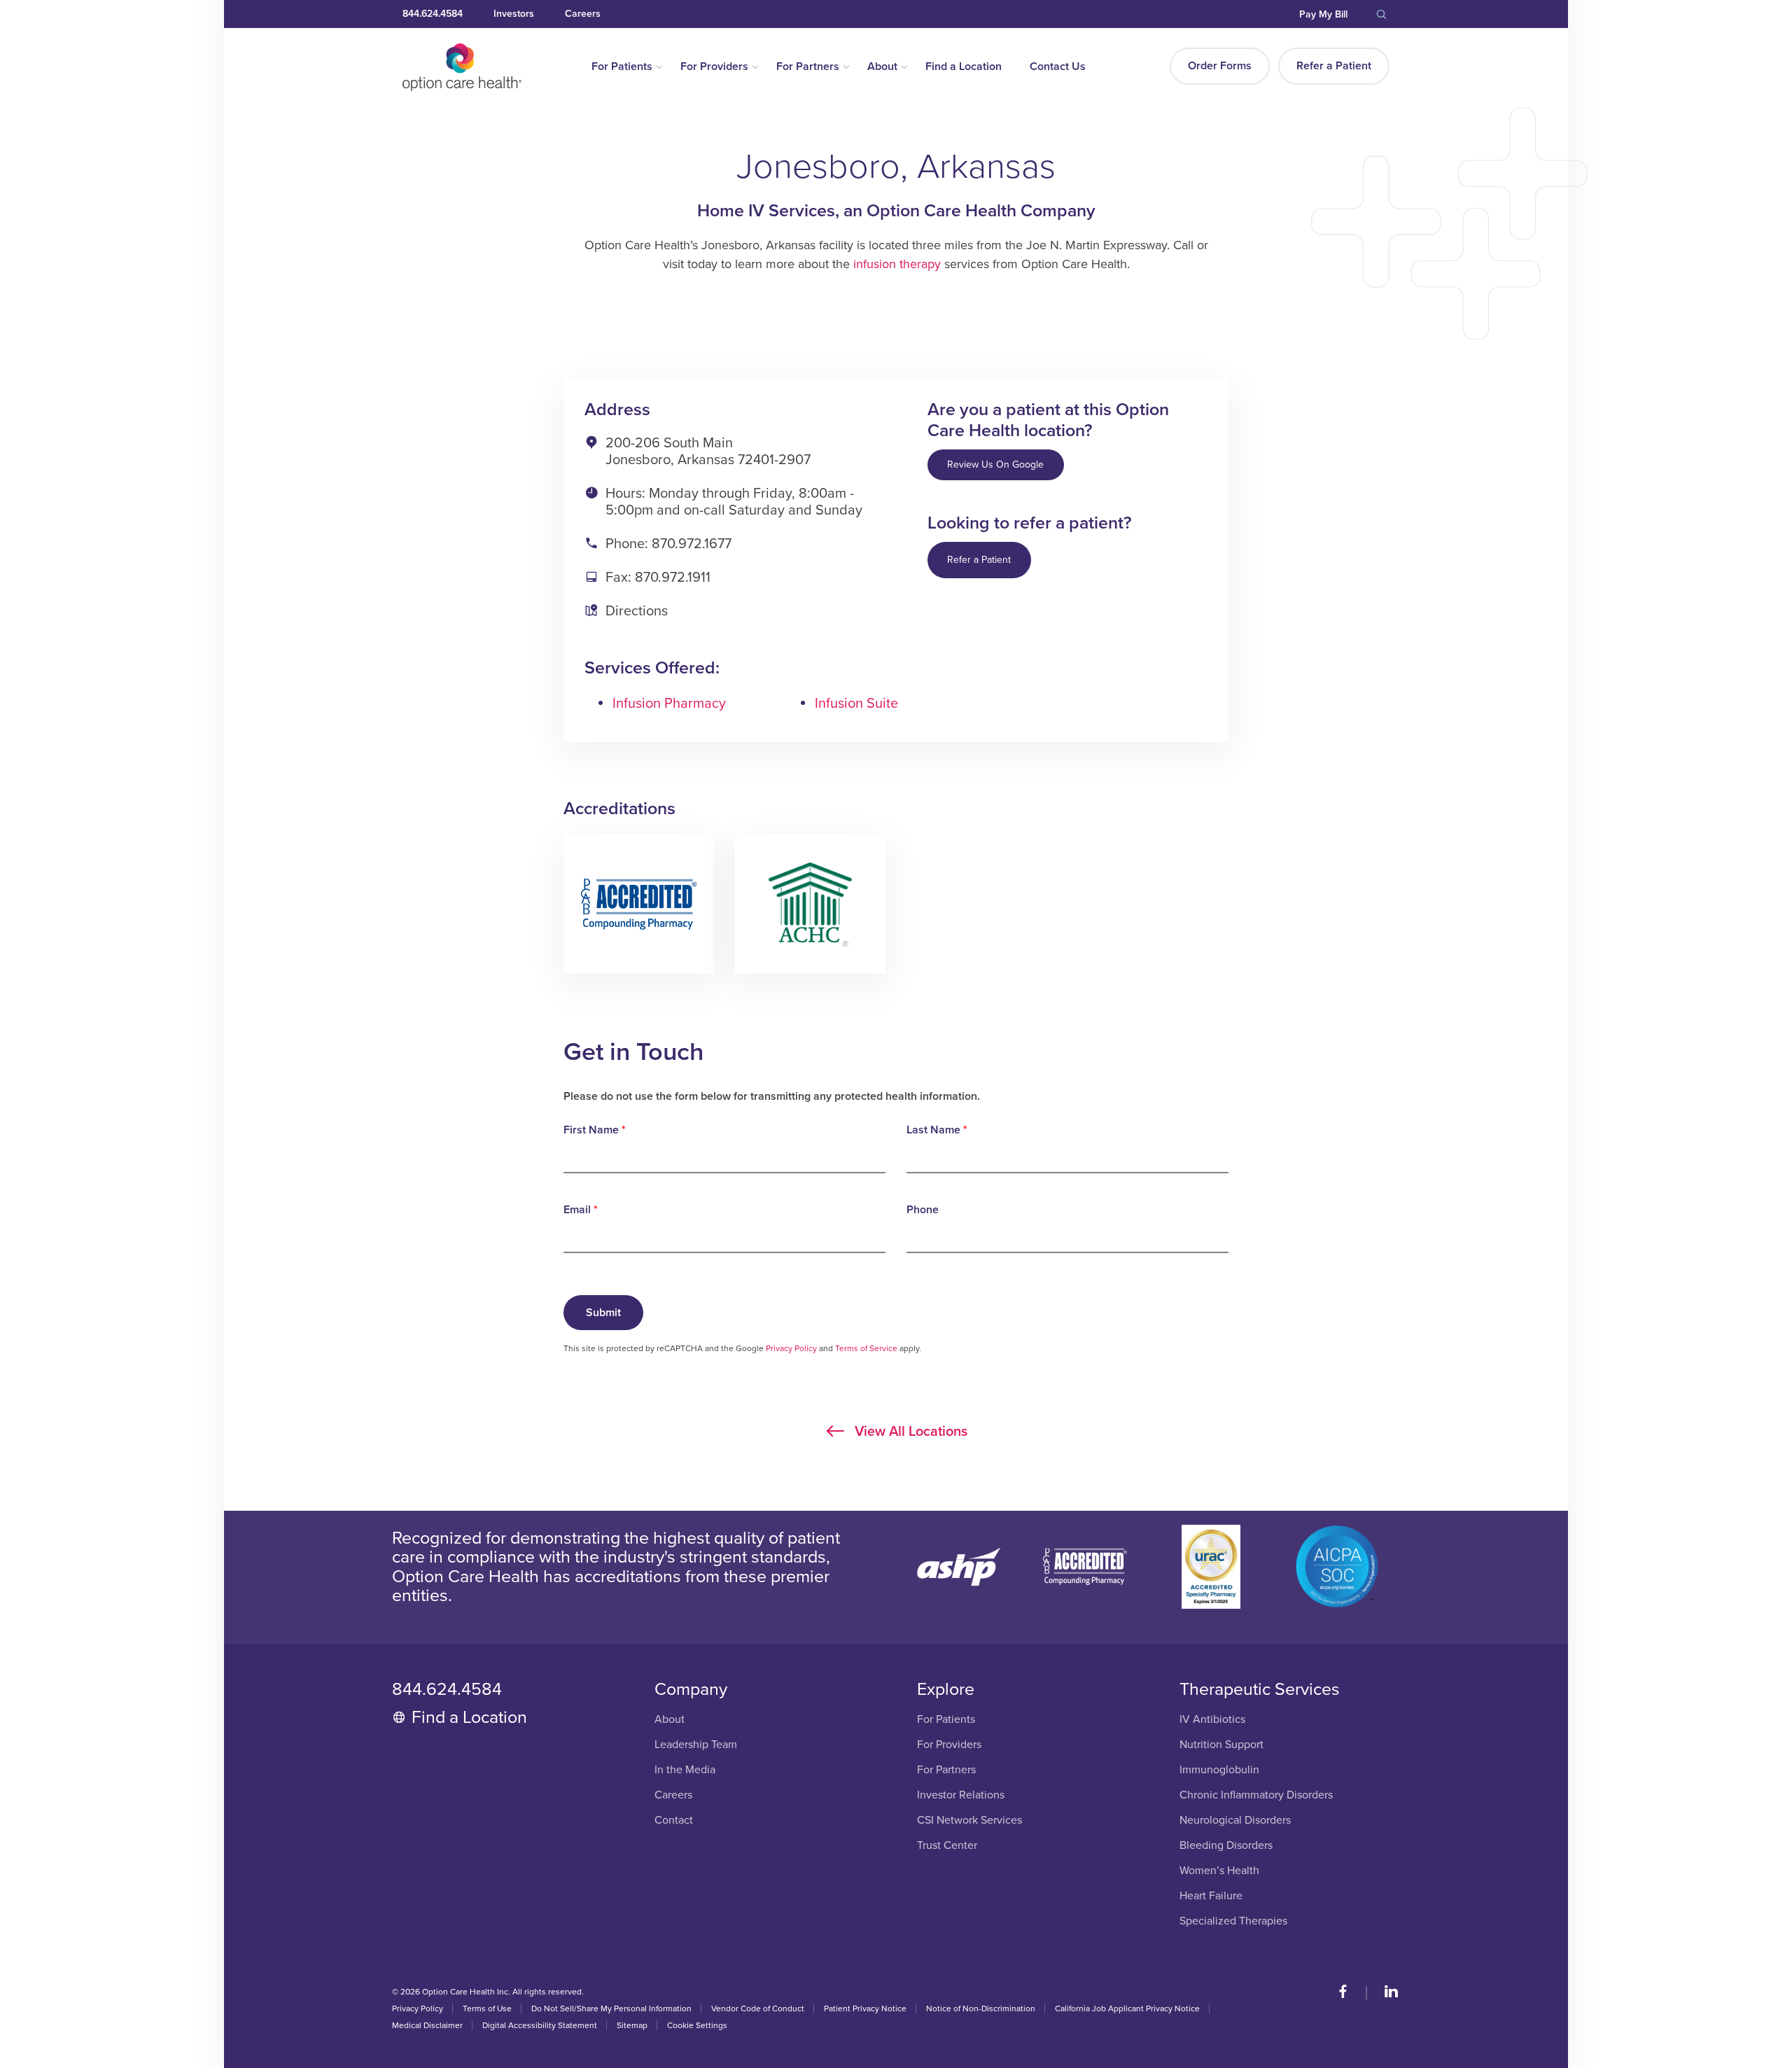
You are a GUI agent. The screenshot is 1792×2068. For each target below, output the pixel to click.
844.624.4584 (433, 14)
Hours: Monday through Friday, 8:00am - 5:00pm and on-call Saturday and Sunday (734, 502)
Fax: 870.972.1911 (658, 578)
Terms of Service (866, 1348)
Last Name (937, 1130)
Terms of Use (487, 2008)
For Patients (622, 67)
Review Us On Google (995, 464)
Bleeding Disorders (1226, 1846)
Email (581, 1210)
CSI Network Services (969, 1821)
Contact (674, 1821)
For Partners (808, 67)
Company (691, 1689)
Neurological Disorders (1235, 1821)
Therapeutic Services (1260, 1689)
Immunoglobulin (1219, 1770)
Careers (583, 14)
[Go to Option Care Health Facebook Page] (1350, 1993)
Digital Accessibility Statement (540, 2025)
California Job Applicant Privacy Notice (1127, 2008)
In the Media (685, 1770)
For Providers (714, 67)
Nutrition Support (1221, 1745)
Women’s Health (1219, 1871)
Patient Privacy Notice (865, 2008)
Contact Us (1058, 67)
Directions (637, 611)
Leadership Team (696, 1745)
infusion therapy (897, 264)
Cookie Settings (697, 2025)
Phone (923, 1210)
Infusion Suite (856, 704)
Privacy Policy (791, 1348)
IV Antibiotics (1212, 1720)
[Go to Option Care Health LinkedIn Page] (1384, 1993)
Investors (514, 14)
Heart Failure (1211, 1896)
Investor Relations (961, 1795)
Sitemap (632, 2025)
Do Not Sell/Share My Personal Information (611, 2008)
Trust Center (947, 1846)
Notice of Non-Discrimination (981, 2008)
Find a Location (964, 67)
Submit (603, 1313)
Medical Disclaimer (427, 2025)
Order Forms (1220, 66)
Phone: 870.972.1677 (668, 544)
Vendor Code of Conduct (758, 2008)
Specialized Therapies (1233, 1921)
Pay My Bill (1323, 14)
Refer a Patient (1334, 66)
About (882, 67)
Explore (946, 1689)
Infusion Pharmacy (669, 704)
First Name (595, 1130)
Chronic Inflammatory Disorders (1256, 1795)
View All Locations (909, 1431)
